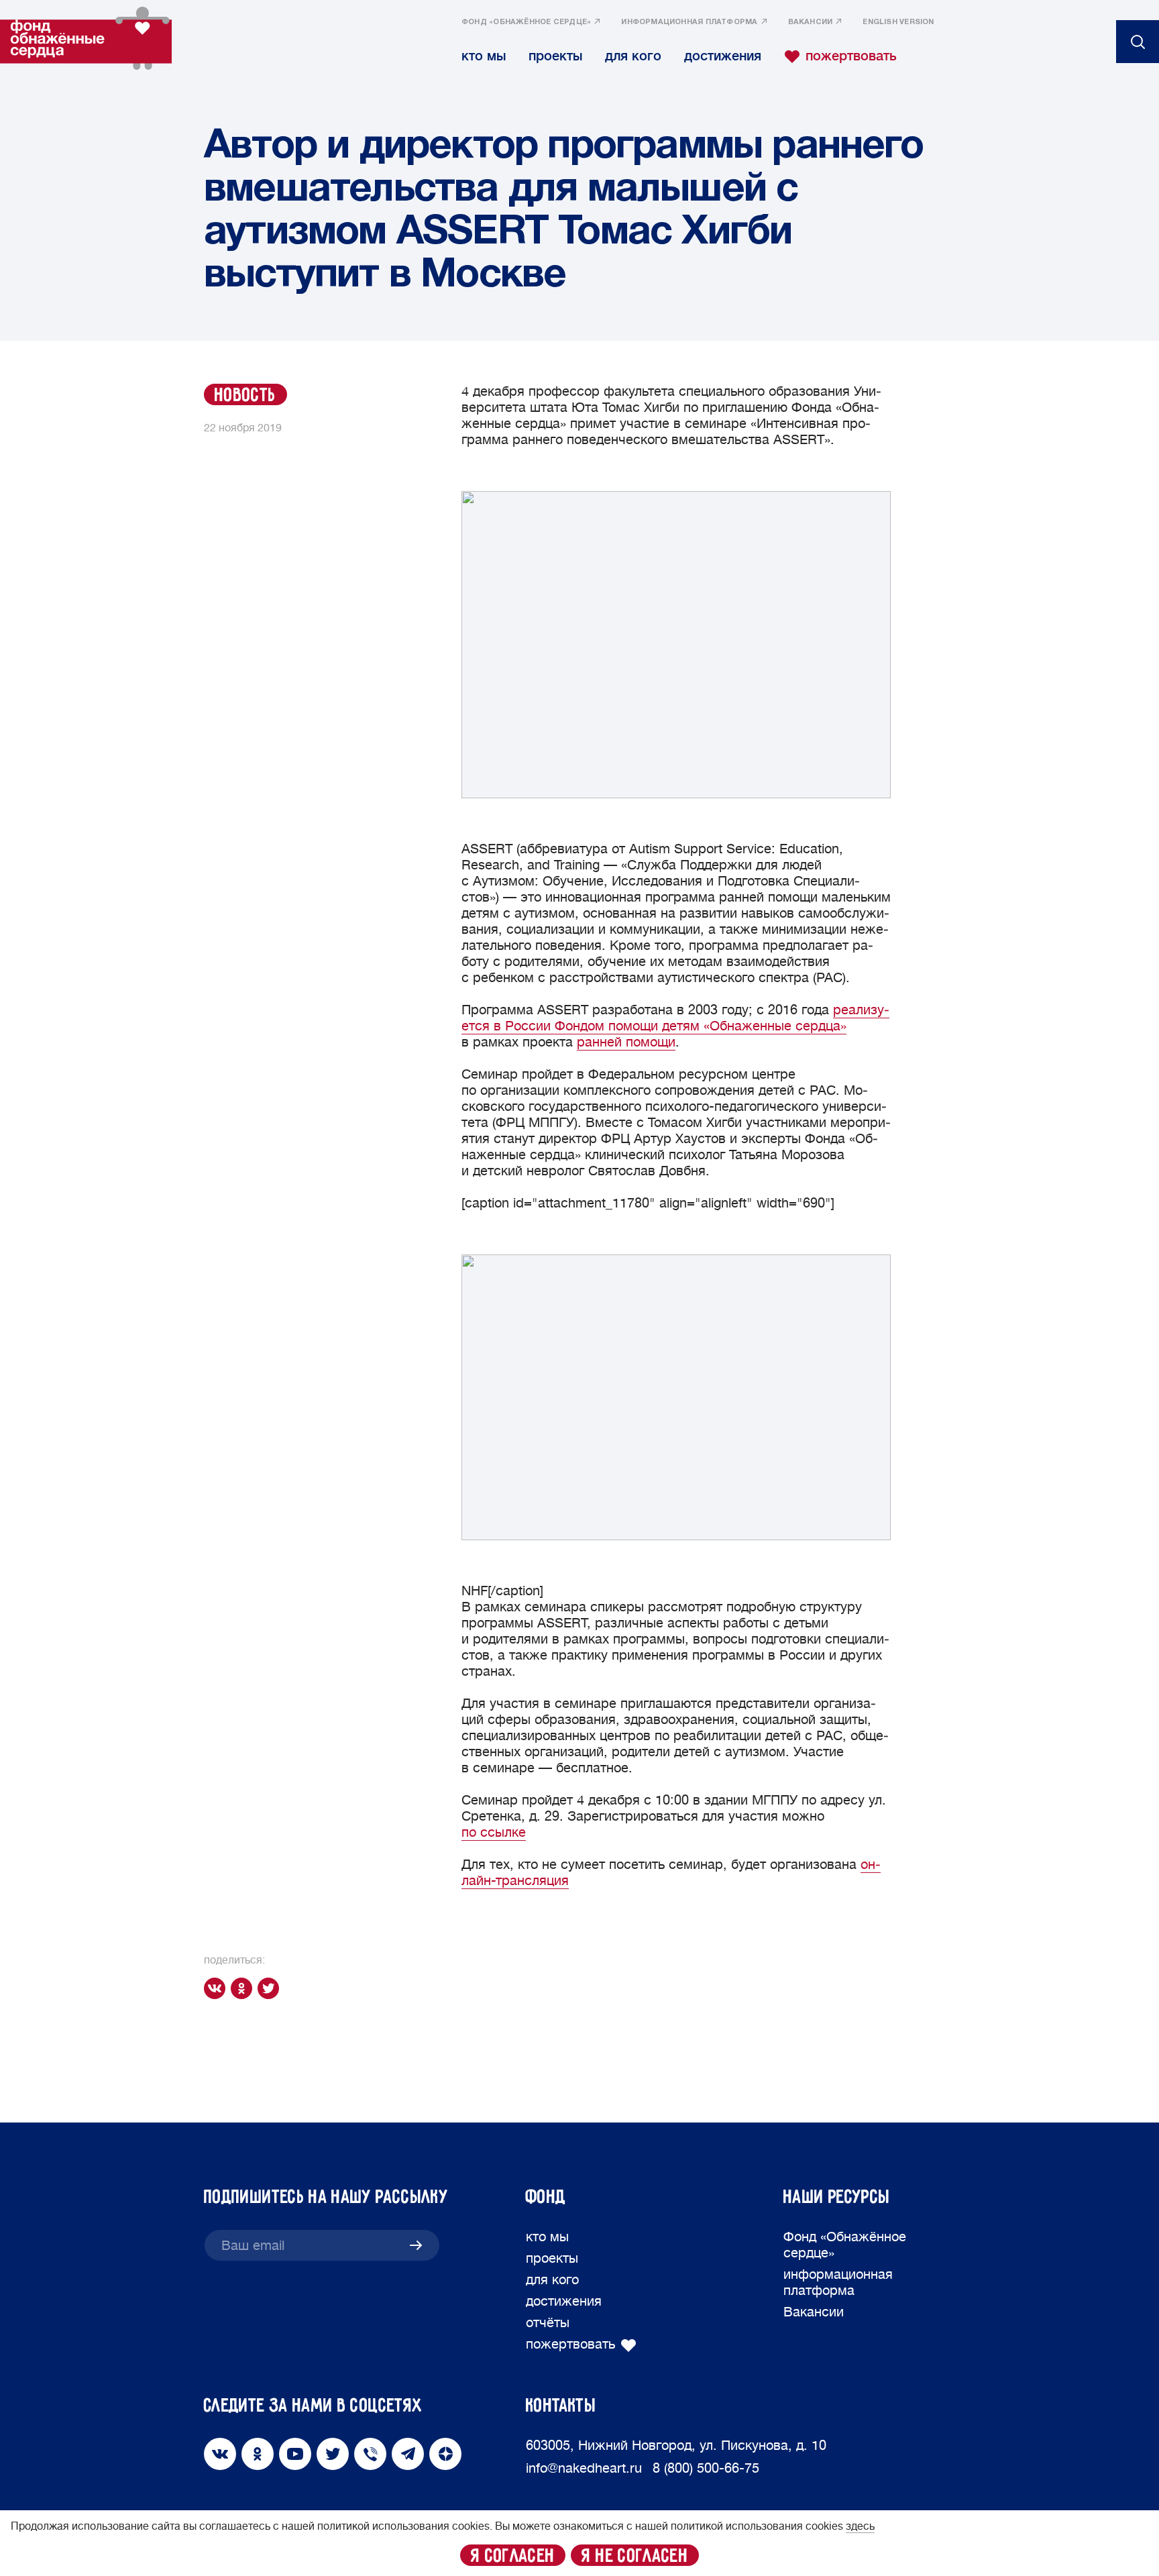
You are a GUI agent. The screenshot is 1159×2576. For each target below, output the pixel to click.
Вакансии (811, 22)
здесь (860, 2526)
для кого (633, 56)
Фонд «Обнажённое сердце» (526, 22)
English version (898, 22)
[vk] (217, 1988)
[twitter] (271, 1988)
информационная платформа (689, 22)
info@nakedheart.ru (584, 2468)
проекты (555, 56)
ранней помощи (626, 1042)
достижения (723, 56)
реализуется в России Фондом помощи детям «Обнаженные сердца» (675, 1018)
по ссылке (494, 1832)
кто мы (484, 56)
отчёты (548, 2323)
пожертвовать (851, 56)
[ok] (244, 1988)
